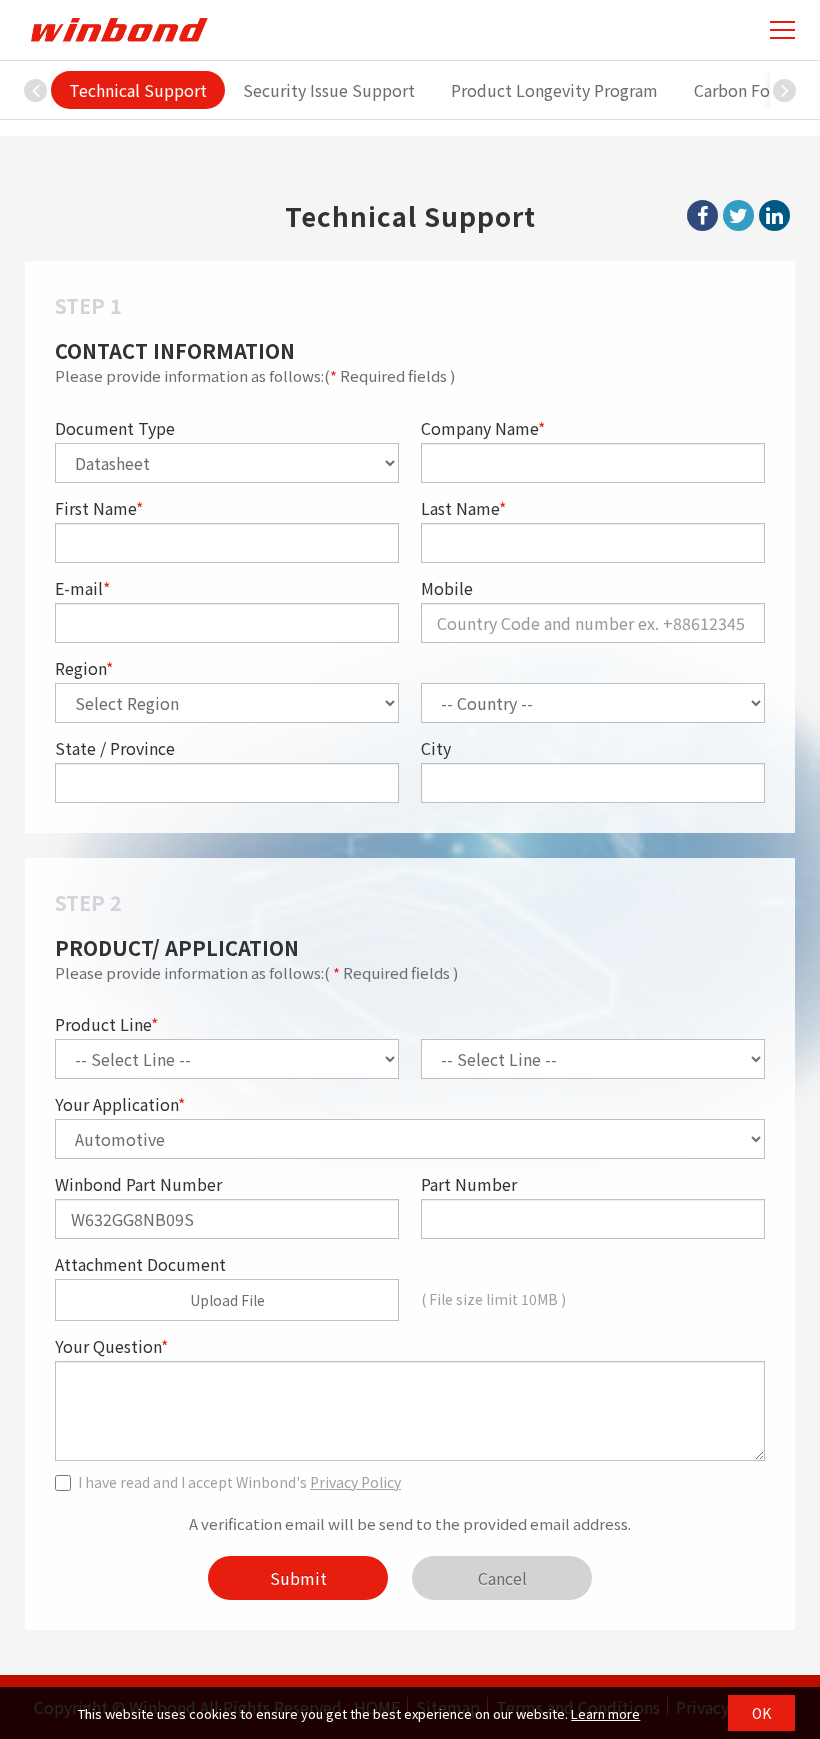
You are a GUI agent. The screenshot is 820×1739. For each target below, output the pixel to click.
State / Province (115, 748)
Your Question (111, 1346)
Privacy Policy (355, 1482)
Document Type (115, 428)
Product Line (106, 1024)
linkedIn (774, 215)
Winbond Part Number (138, 1184)
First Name (99, 508)
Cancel (502, 1578)
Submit (298, 1578)
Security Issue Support (329, 90)
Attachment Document (140, 1264)
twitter (738, 215)
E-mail (82, 588)
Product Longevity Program (554, 90)
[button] (785, 90)
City (436, 748)
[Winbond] (119, 29)
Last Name (463, 508)
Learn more (605, 1713)
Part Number (469, 1184)
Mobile (447, 588)
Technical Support (138, 90)
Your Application (120, 1104)
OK (761, 1713)
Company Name (483, 428)
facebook (702, 215)
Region (84, 668)
